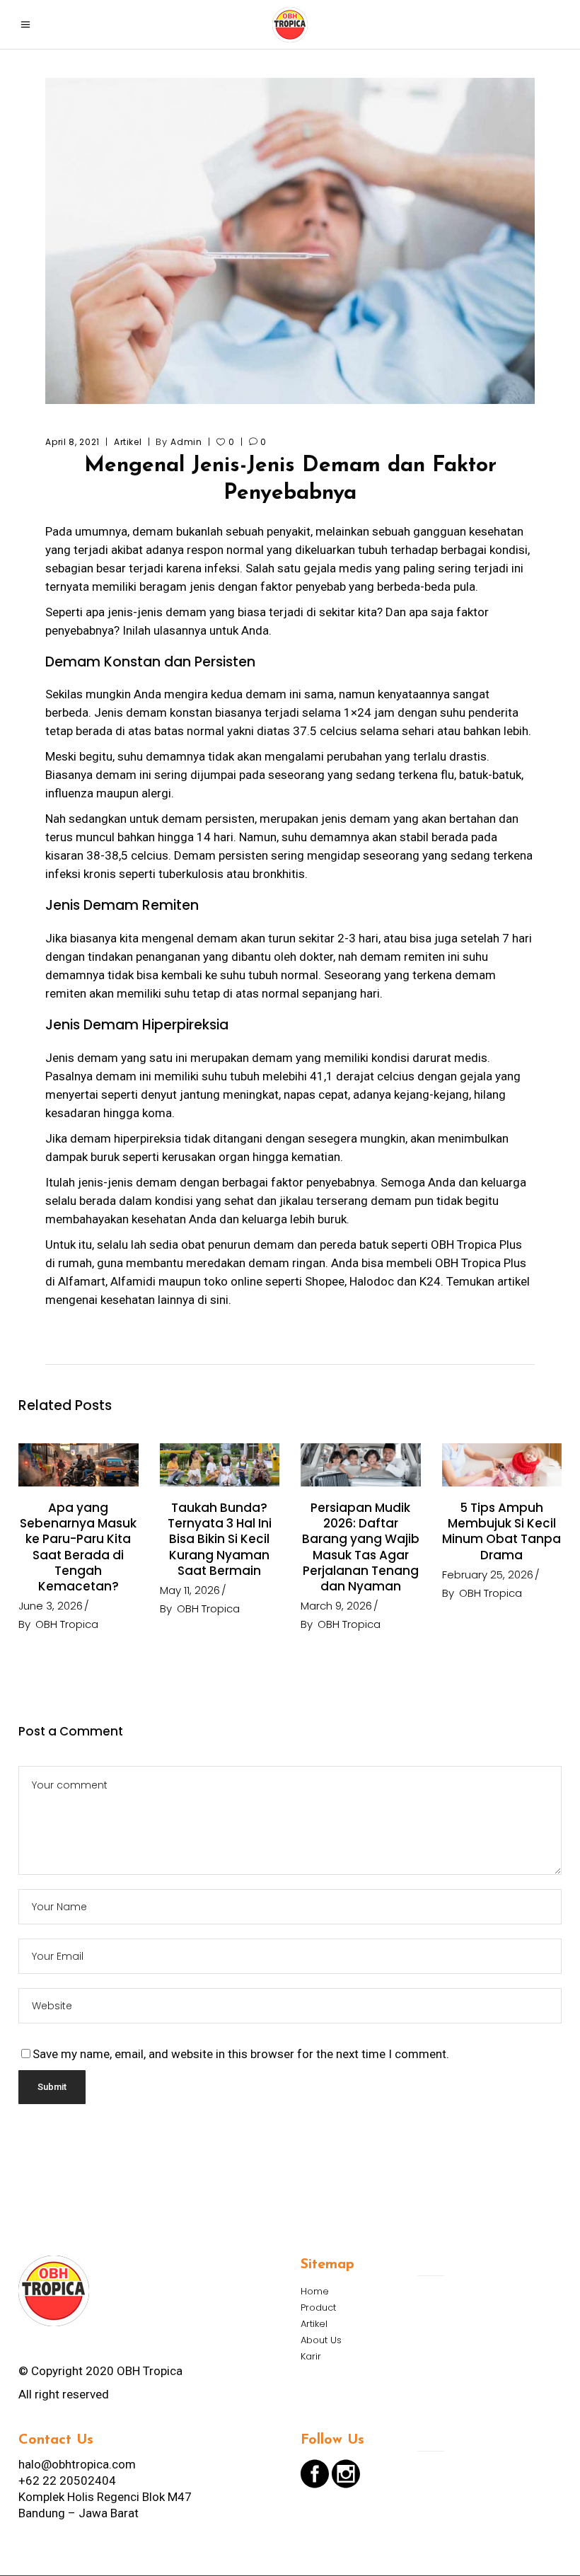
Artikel (128, 442)
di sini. (214, 1300)
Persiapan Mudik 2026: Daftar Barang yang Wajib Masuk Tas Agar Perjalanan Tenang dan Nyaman (361, 1547)
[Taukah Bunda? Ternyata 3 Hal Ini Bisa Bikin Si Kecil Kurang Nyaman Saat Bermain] (220, 1465)
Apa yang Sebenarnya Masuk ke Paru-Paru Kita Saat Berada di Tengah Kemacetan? (78, 1547)
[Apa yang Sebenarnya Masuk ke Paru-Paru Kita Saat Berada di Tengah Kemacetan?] (79, 1465)
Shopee (325, 1281)
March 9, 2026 (336, 1606)
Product (318, 2308)
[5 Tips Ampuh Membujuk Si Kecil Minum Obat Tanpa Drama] (502, 1465)
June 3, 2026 (51, 1606)
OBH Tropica (67, 1624)
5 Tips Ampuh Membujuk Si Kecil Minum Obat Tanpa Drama (501, 1531)
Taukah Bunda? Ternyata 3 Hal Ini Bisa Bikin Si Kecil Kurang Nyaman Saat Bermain (220, 1539)
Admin (186, 442)
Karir (311, 2356)
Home (315, 2291)
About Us (321, 2340)
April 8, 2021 (72, 442)
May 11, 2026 (190, 1590)
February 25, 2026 (488, 1575)
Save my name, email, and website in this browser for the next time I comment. (241, 2054)
